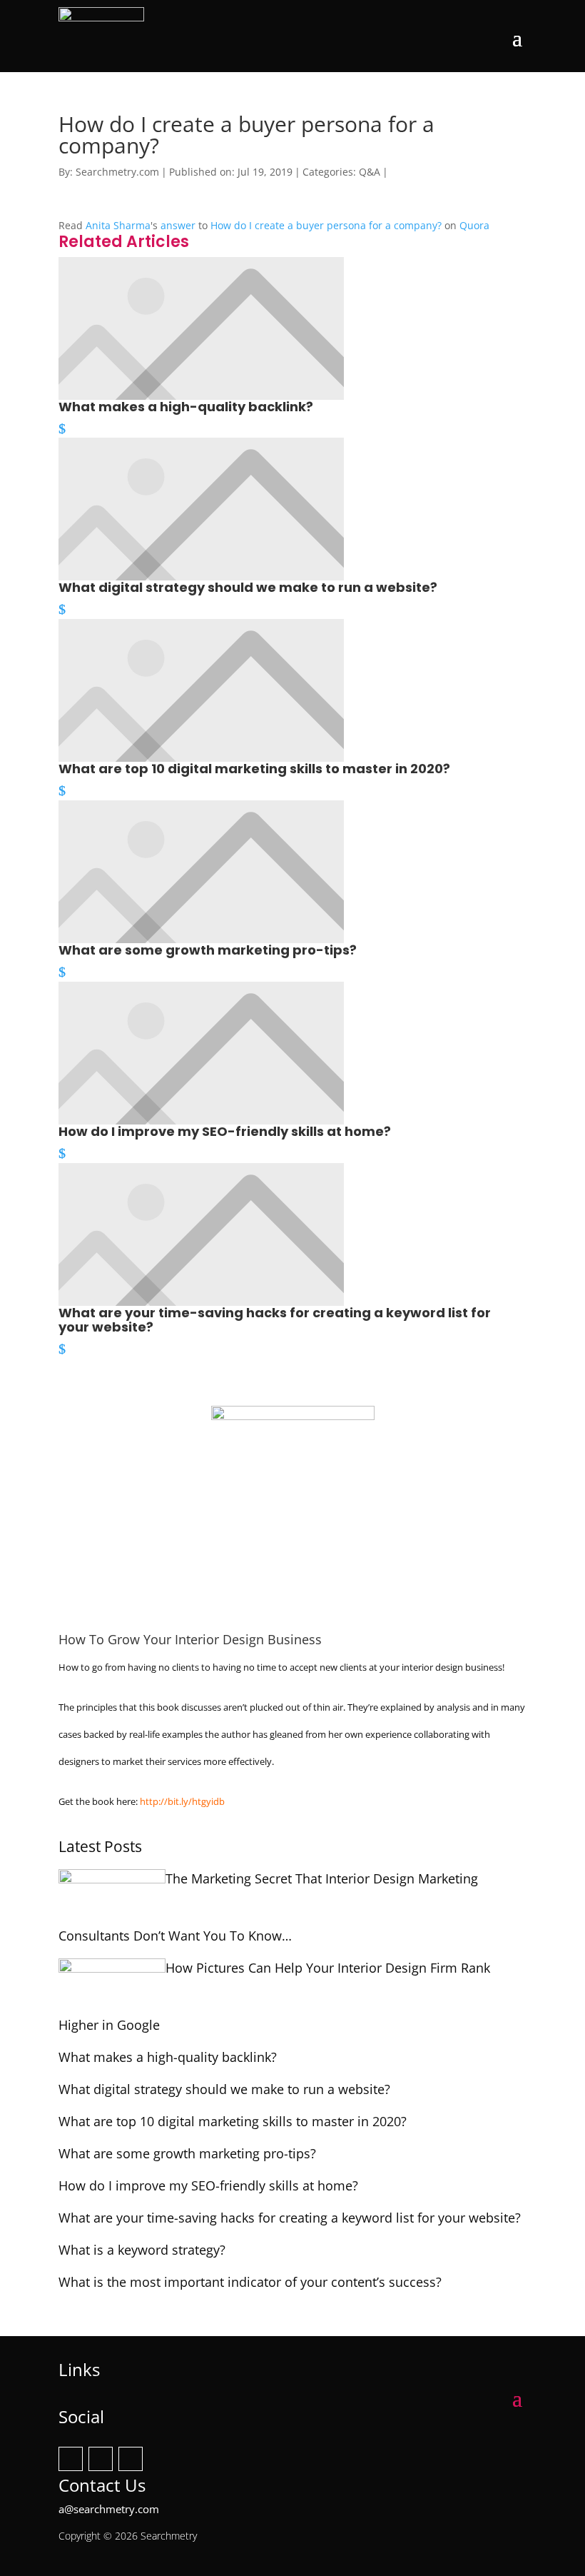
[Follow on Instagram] (101, 2459)
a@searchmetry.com (109, 2509)
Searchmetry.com (117, 172)
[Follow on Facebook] (71, 2459)
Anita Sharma (118, 225)
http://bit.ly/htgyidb (182, 1801)
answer (178, 225)
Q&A (370, 172)
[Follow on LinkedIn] (131, 2459)
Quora (474, 225)
